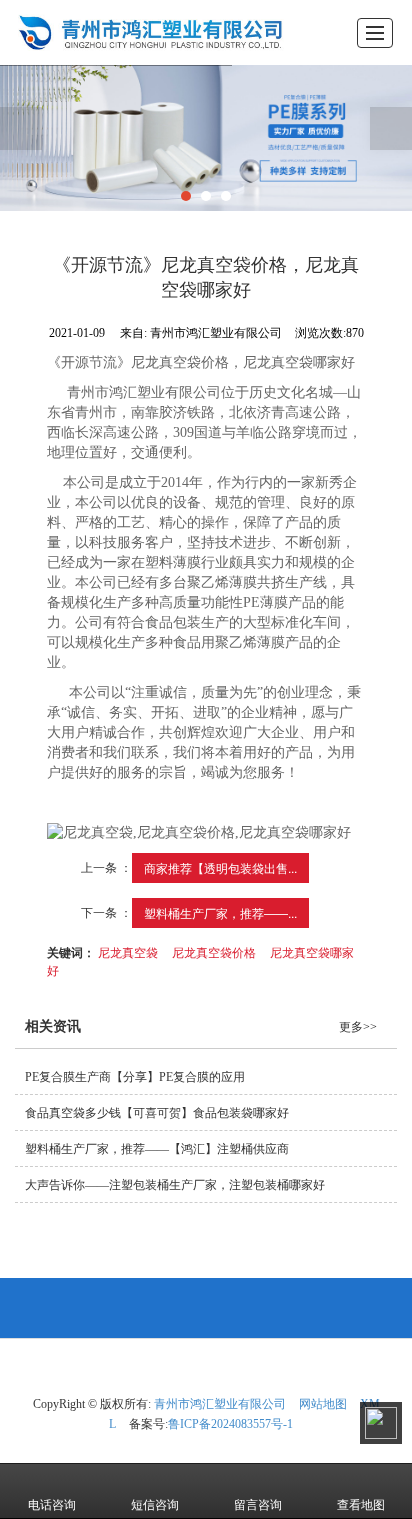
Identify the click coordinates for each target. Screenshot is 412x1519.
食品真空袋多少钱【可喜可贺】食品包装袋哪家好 (157, 1113)
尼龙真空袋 (128, 951)
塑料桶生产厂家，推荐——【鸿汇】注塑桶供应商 (157, 1149)
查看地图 (361, 1505)
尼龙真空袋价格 (214, 951)
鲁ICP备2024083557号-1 (230, 1424)
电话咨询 (52, 1505)
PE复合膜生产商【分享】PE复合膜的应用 (135, 1077)
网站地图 (323, 1404)
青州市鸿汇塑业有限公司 (220, 1404)
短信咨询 (155, 1505)
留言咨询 (258, 1505)
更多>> (358, 1027)
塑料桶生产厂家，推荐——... (220, 912)
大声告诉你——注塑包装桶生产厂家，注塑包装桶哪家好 (175, 1185)
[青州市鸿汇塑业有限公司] (144, 32)
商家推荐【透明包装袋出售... (220, 867)
